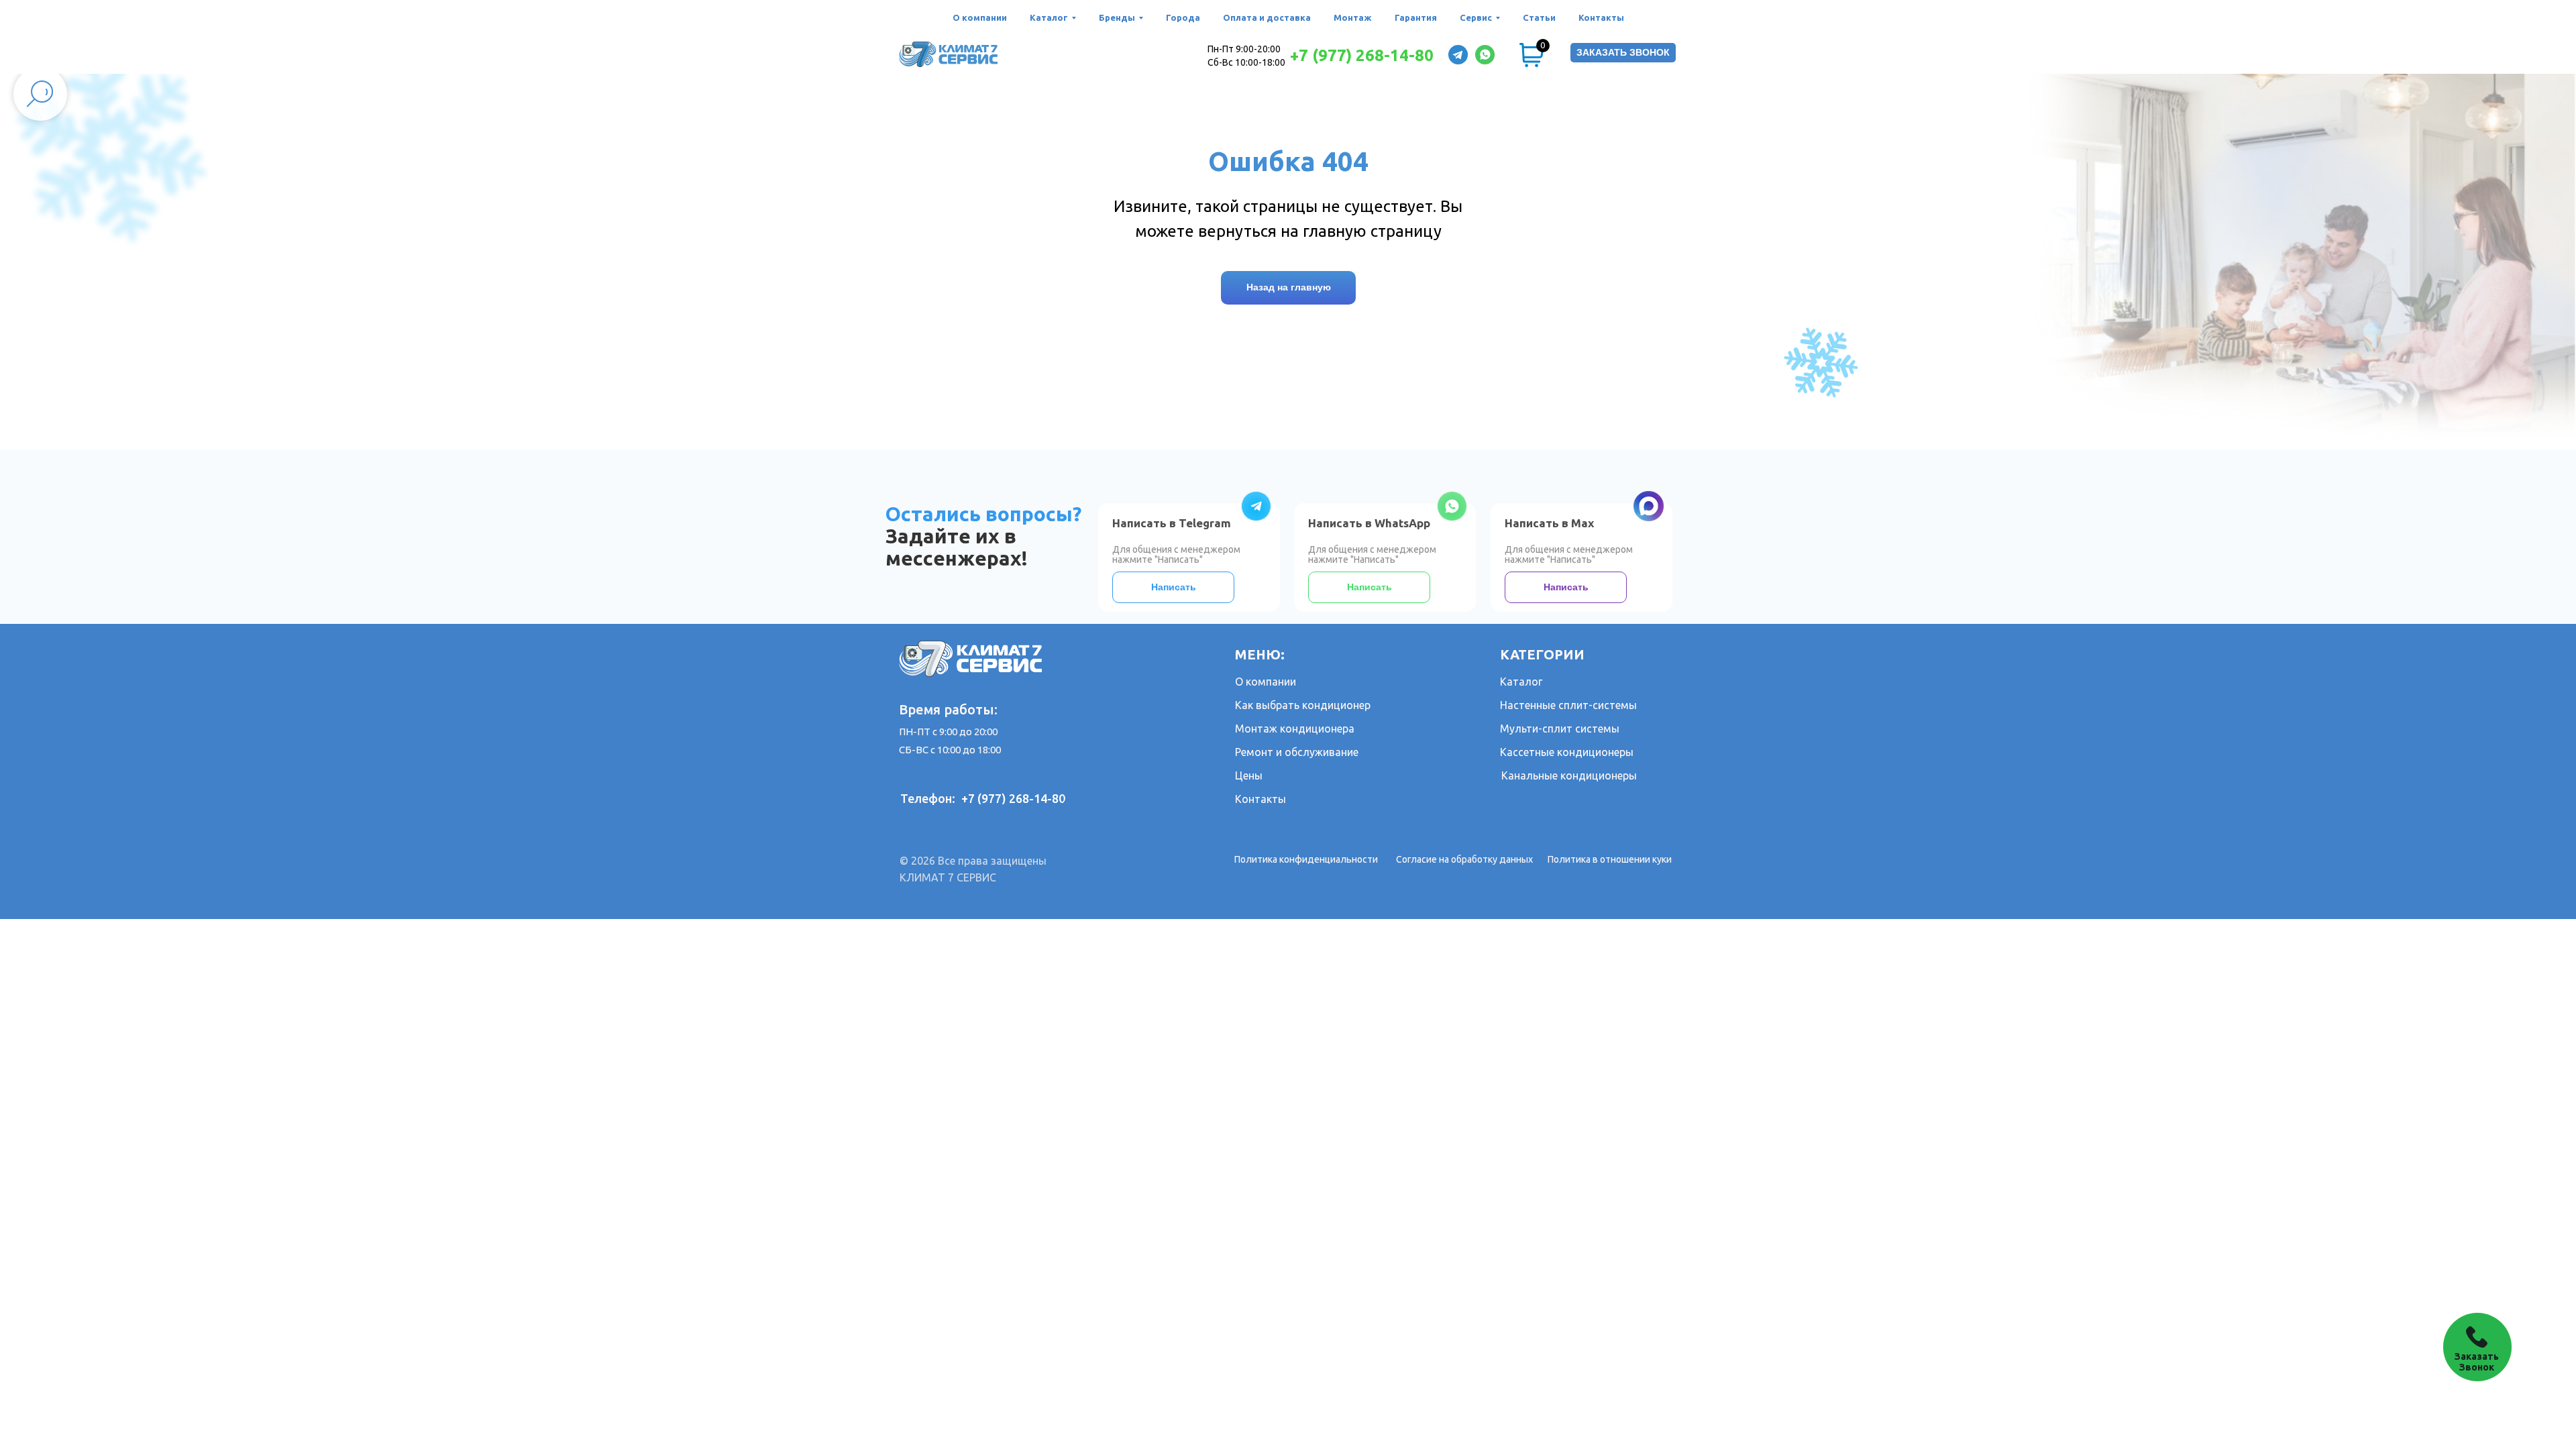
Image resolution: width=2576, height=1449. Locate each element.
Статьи (1539, 17)
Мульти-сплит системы (1560, 729)
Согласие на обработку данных (1464, 859)
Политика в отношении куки (1610, 859)
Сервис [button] (1476, 17)
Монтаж (1353, 17)
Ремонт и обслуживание (1297, 752)
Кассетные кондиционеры (1567, 752)
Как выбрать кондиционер (1303, 705)
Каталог (1521, 682)
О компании (980, 17)
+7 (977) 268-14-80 (1362, 55)
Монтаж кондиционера (1295, 729)
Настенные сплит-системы (1568, 705)
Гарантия (1416, 17)
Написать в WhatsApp (1369, 523)
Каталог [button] (1049, 17)
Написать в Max (1549, 523)
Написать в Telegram (1172, 523)
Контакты (1601, 17)
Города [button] (1183, 17)
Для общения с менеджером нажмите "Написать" (1372, 554)
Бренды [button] (1117, 17)
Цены (1249, 775)
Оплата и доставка (1267, 17)
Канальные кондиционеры (1569, 775)
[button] (1623, 53)
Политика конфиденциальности (1306, 859)
